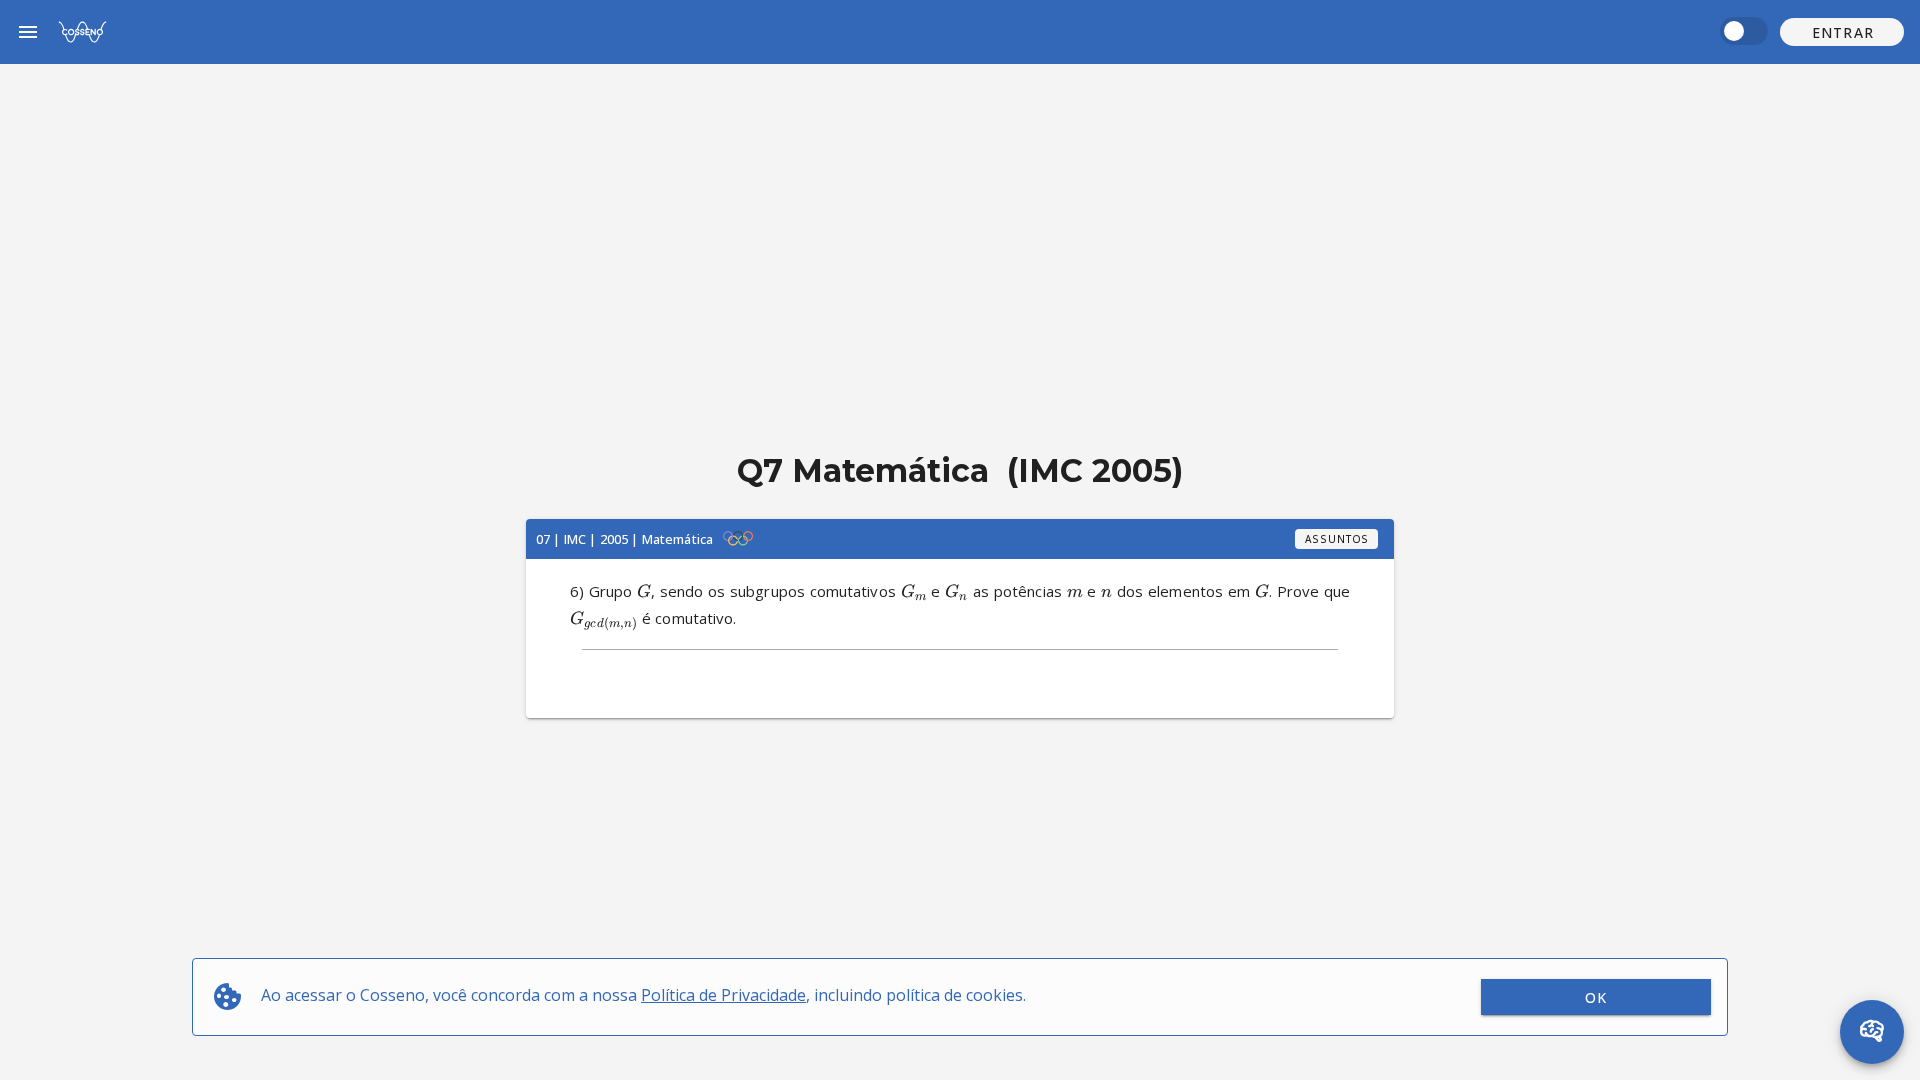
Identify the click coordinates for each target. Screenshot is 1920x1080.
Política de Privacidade (723, 995)
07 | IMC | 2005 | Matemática (624, 539)
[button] (1842, 32)
